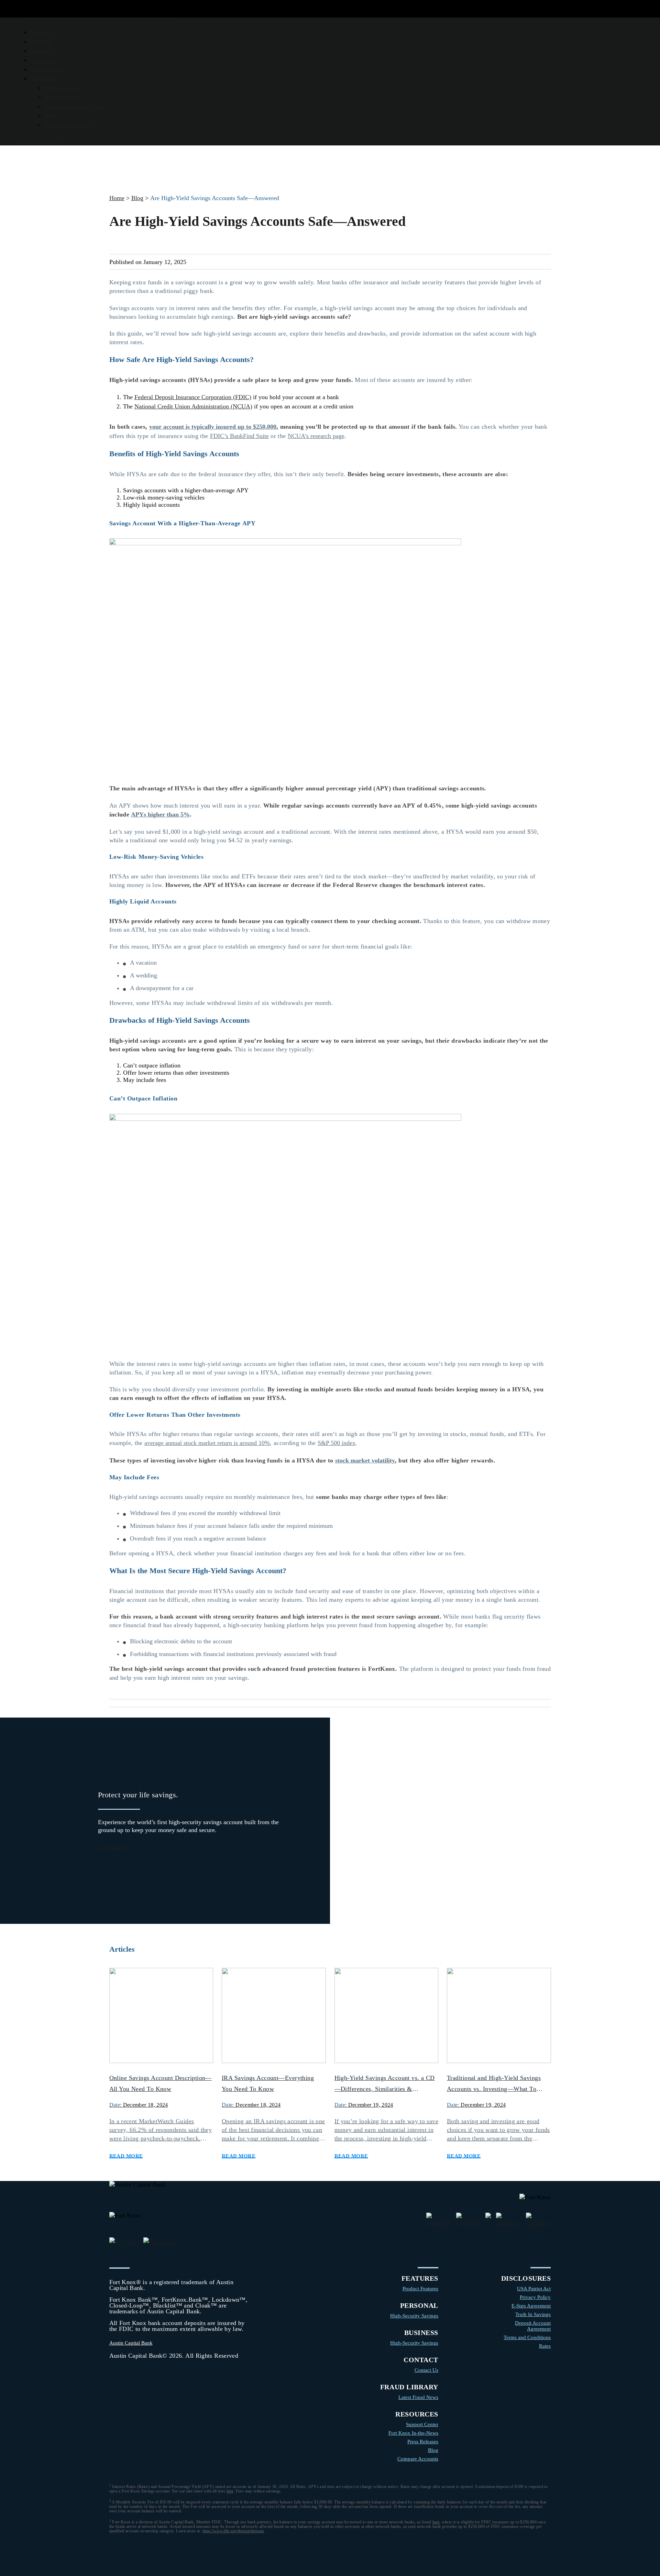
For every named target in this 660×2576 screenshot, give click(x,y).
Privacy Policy (535, 2297)
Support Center (63, 88)
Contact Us (426, 2370)
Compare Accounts (68, 125)
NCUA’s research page (316, 436)
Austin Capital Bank (131, 2343)
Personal (41, 41)
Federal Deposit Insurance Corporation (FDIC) (193, 397)
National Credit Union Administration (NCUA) (193, 406)
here (230, 2491)
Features (41, 32)
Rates (545, 2346)
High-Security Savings (414, 2316)
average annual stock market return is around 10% (207, 1443)
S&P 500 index (337, 1443)
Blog (50, 116)
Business (41, 51)
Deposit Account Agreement (533, 2326)
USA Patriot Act (534, 2289)
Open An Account (39, 140)
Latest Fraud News (418, 2397)
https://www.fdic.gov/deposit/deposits (233, 2531)
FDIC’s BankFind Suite (239, 436)
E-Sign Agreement (531, 2306)
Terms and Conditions (527, 2337)
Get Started (112, 1847)
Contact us (43, 60)
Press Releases (62, 97)
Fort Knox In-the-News (73, 106)
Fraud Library (48, 69)
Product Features (420, 2289)
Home (117, 198)
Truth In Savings (533, 2314)
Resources (43, 78)
